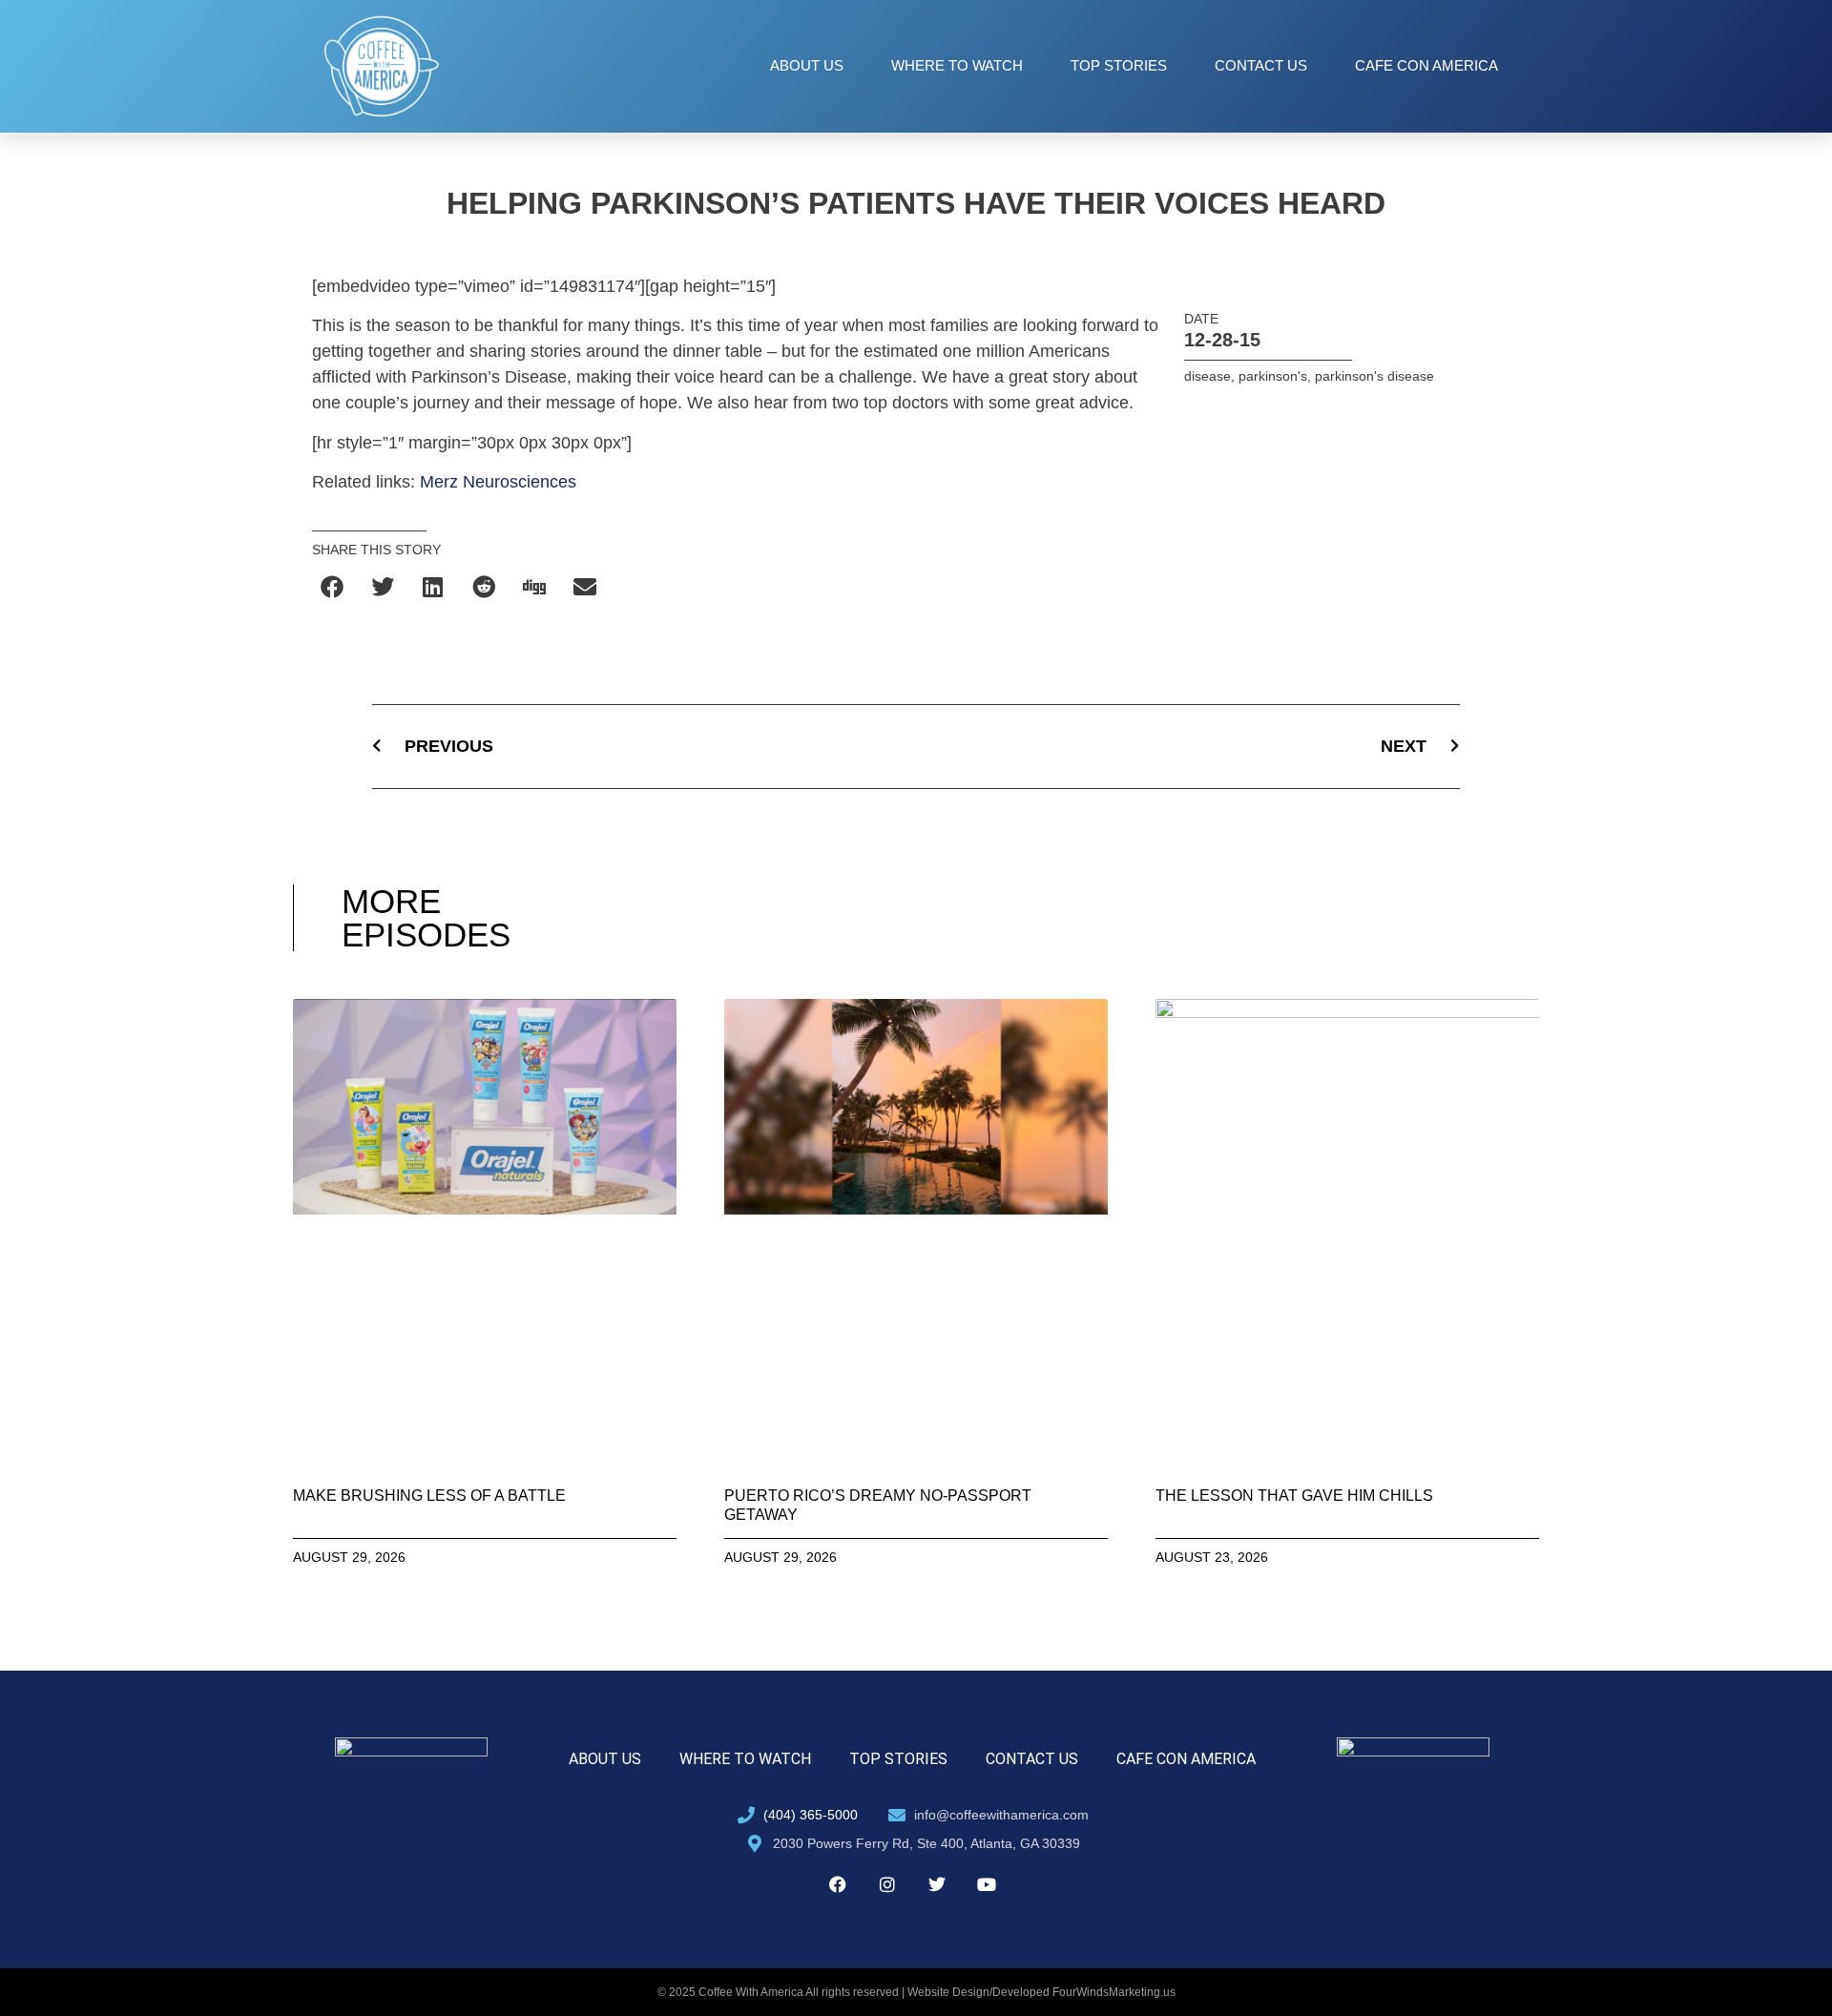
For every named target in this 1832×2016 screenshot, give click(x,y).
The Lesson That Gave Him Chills (1294, 1496)
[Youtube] (987, 1884)
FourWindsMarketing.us (1114, 1992)
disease (1207, 376)
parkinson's (1273, 376)
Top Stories (1119, 65)
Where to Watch (957, 65)
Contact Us (1261, 65)
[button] (333, 587)
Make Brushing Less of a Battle (429, 1496)
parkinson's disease (1374, 376)
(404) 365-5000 (811, 1815)
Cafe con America (1426, 65)
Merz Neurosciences (498, 482)
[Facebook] (838, 1884)
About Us (807, 65)
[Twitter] (937, 1884)
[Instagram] (887, 1884)
